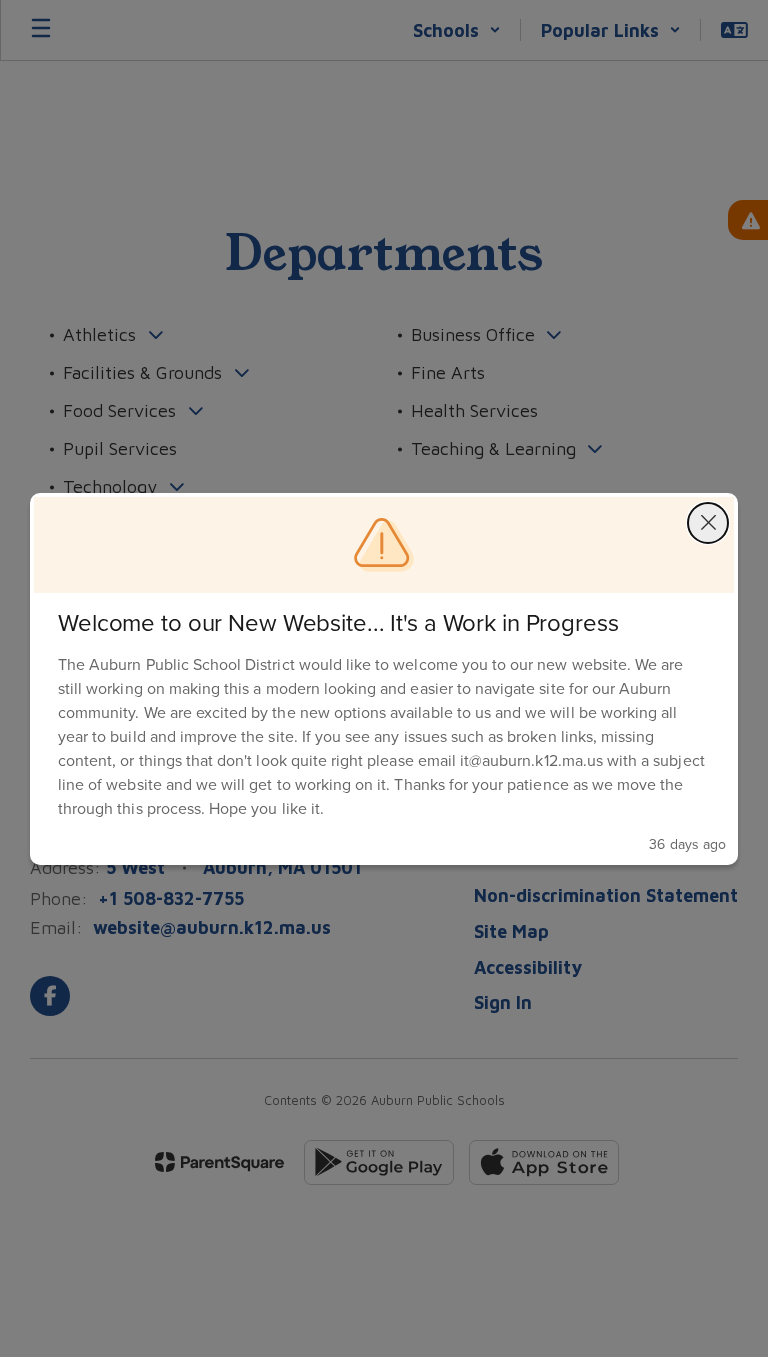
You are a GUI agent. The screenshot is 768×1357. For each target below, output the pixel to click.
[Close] (708, 523)
